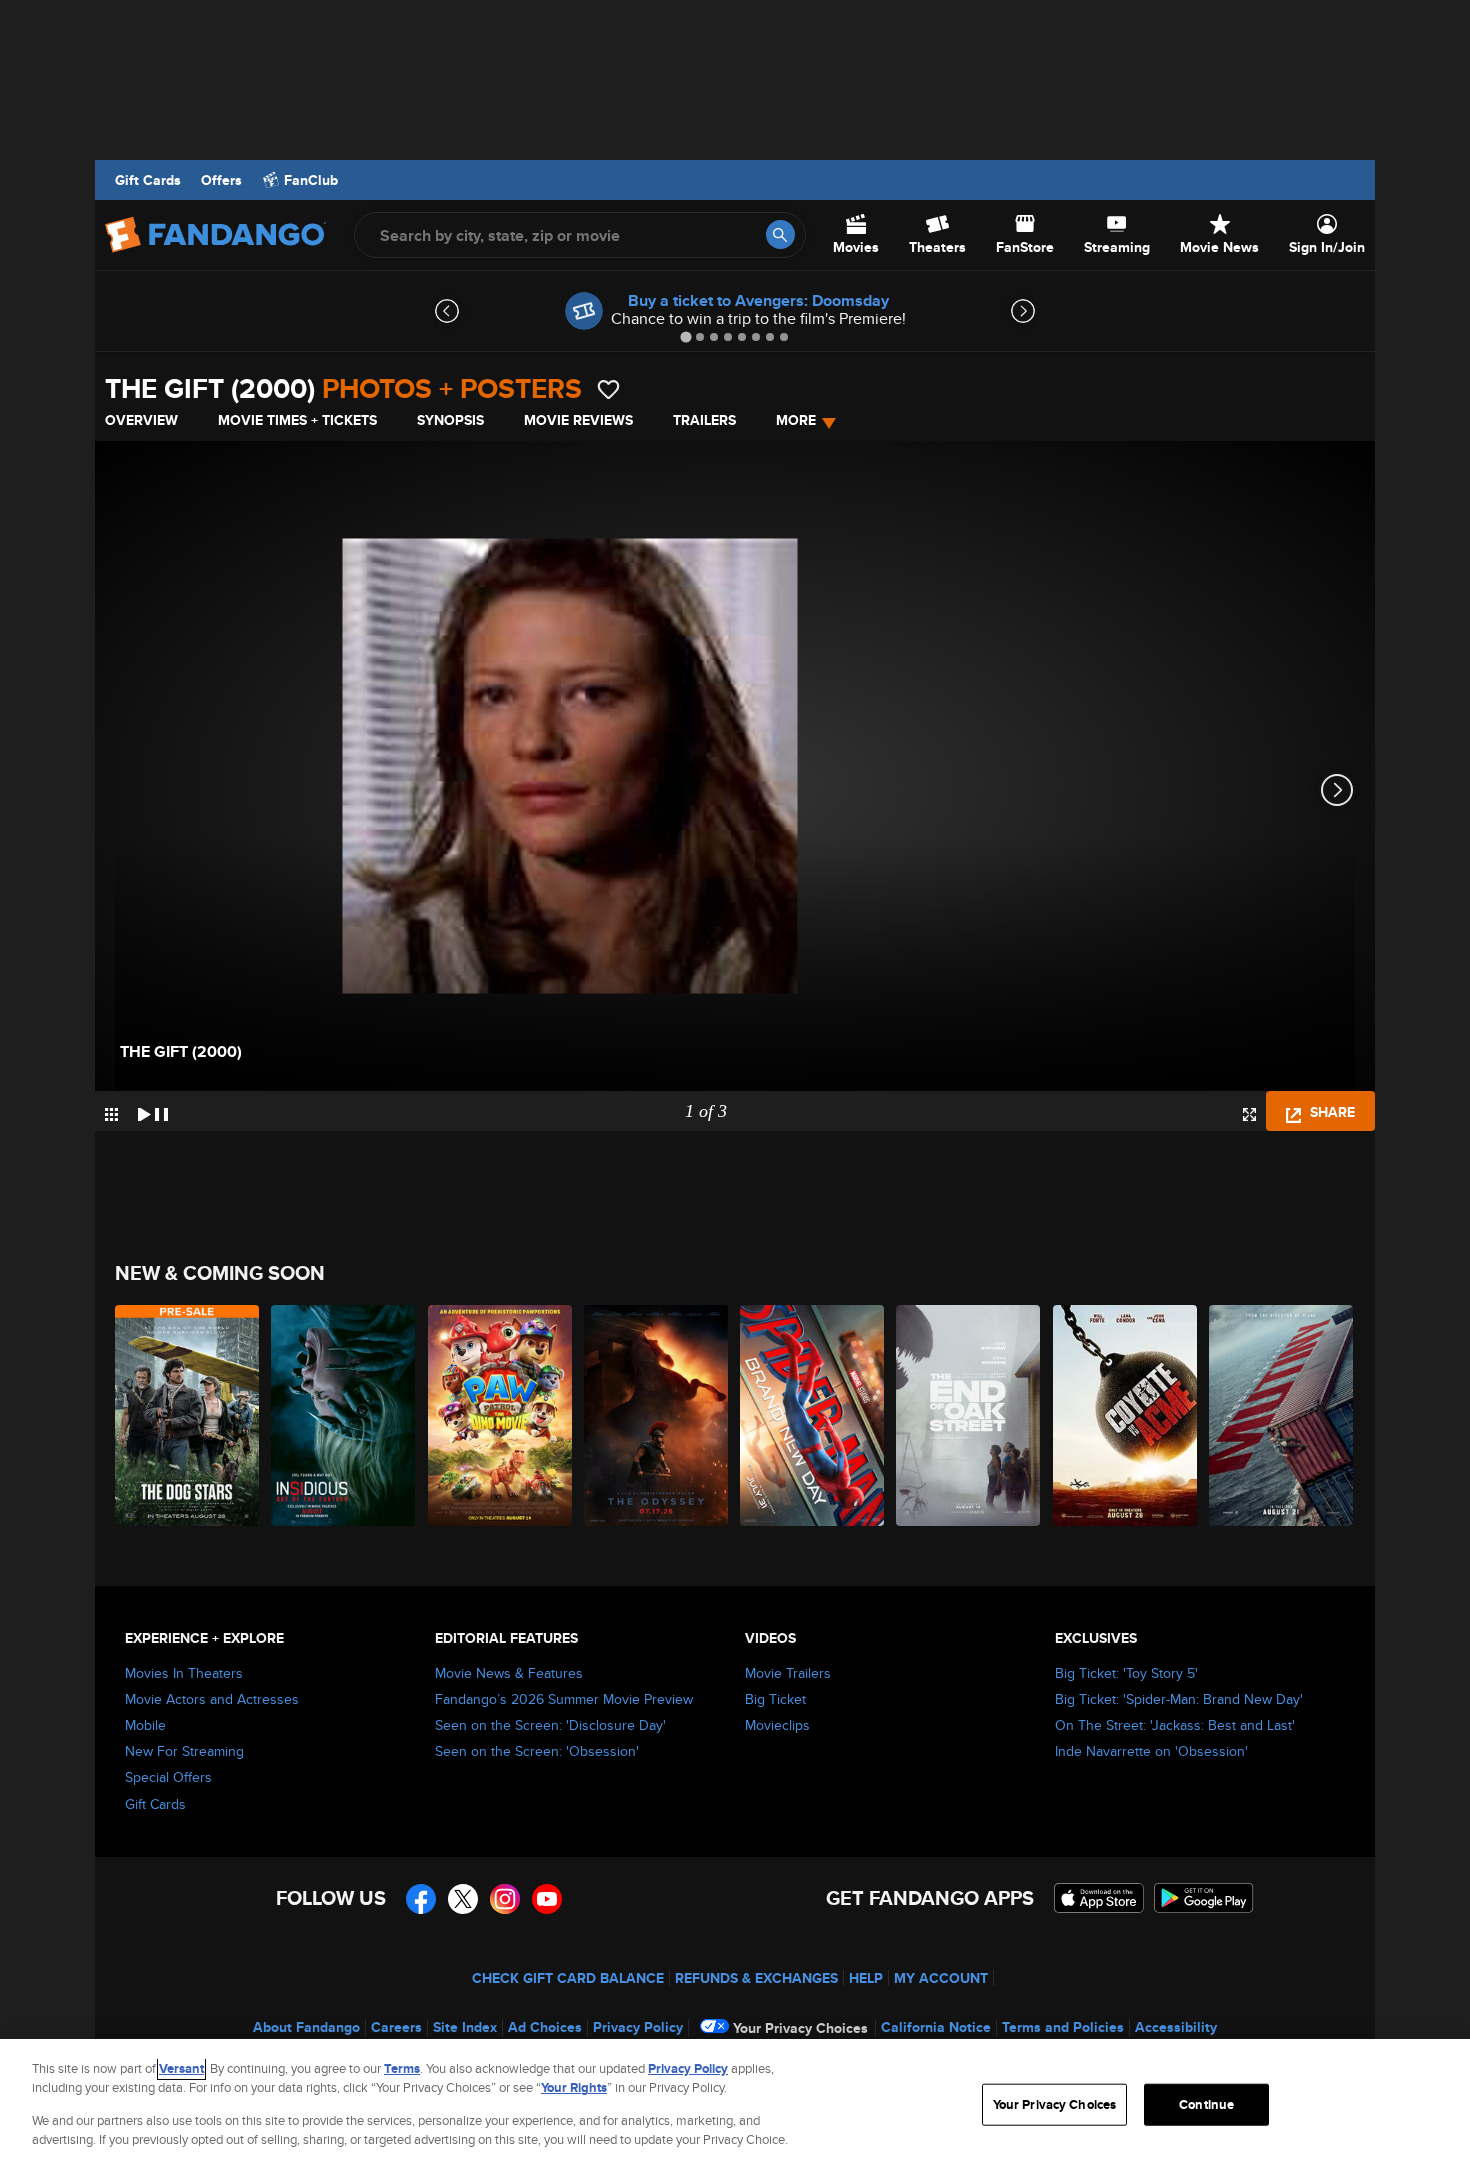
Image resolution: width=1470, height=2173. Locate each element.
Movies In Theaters (184, 1673)
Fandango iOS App (1099, 1898)
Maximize (1249, 1114)
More (796, 420)
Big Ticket (775, 1699)
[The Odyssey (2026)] (657, 1415)
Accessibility (1176, 2027)
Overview (141, 420)
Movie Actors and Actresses (212, 1699)
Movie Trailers (788, 1673)
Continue (1206, 2104)
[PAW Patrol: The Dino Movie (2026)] (501, 1415)
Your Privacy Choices (800, 2028)
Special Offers (168, 1777)
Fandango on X (463, 1899)
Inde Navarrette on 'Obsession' (1151, 1751)
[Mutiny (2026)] (1282, 1415)
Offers (221, 180)
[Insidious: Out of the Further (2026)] (344, 1415)
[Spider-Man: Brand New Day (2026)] (813, 1415)
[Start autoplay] (153, 1111)
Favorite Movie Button (608, 389)
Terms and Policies (1063, 2027)
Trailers (704, 420)
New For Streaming (184, 1751)
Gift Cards (148, 180)
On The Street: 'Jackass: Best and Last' (1175, 1725)
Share (1330, 1112)
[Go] (780, 234)
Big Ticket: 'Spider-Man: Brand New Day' (1179, 1699)
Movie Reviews (578, 420)
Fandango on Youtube (547, 1899)
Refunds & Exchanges (756, 1978)
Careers (396, 2027)
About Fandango (306, 2027)
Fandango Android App (1204, 1898)
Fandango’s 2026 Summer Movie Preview (564, 1699)
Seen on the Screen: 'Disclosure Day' (550, 1725)
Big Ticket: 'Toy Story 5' (1126, 1673)
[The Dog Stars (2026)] (188, 1415)
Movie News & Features (509, 1673)
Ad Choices (545, 2027)
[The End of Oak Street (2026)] (969, 1415)
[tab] (685, 336)
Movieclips (777, 1725)
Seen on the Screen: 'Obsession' (537, 1751)
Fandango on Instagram (505, 1899)
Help (866, 1978)
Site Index (465, 2027)
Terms (402, 2068)
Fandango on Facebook (421, 1899)
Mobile (145, 1725)
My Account (941, 1978)
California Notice (936, 2027)
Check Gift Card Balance (568, 1978)
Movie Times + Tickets (297, 420)
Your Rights (574, 2087)
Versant (181, 2068)
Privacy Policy (638, 2027)
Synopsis (450, 420)
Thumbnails (111, 1114)
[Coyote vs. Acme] (1126, 1415)
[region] (735, 2106)
